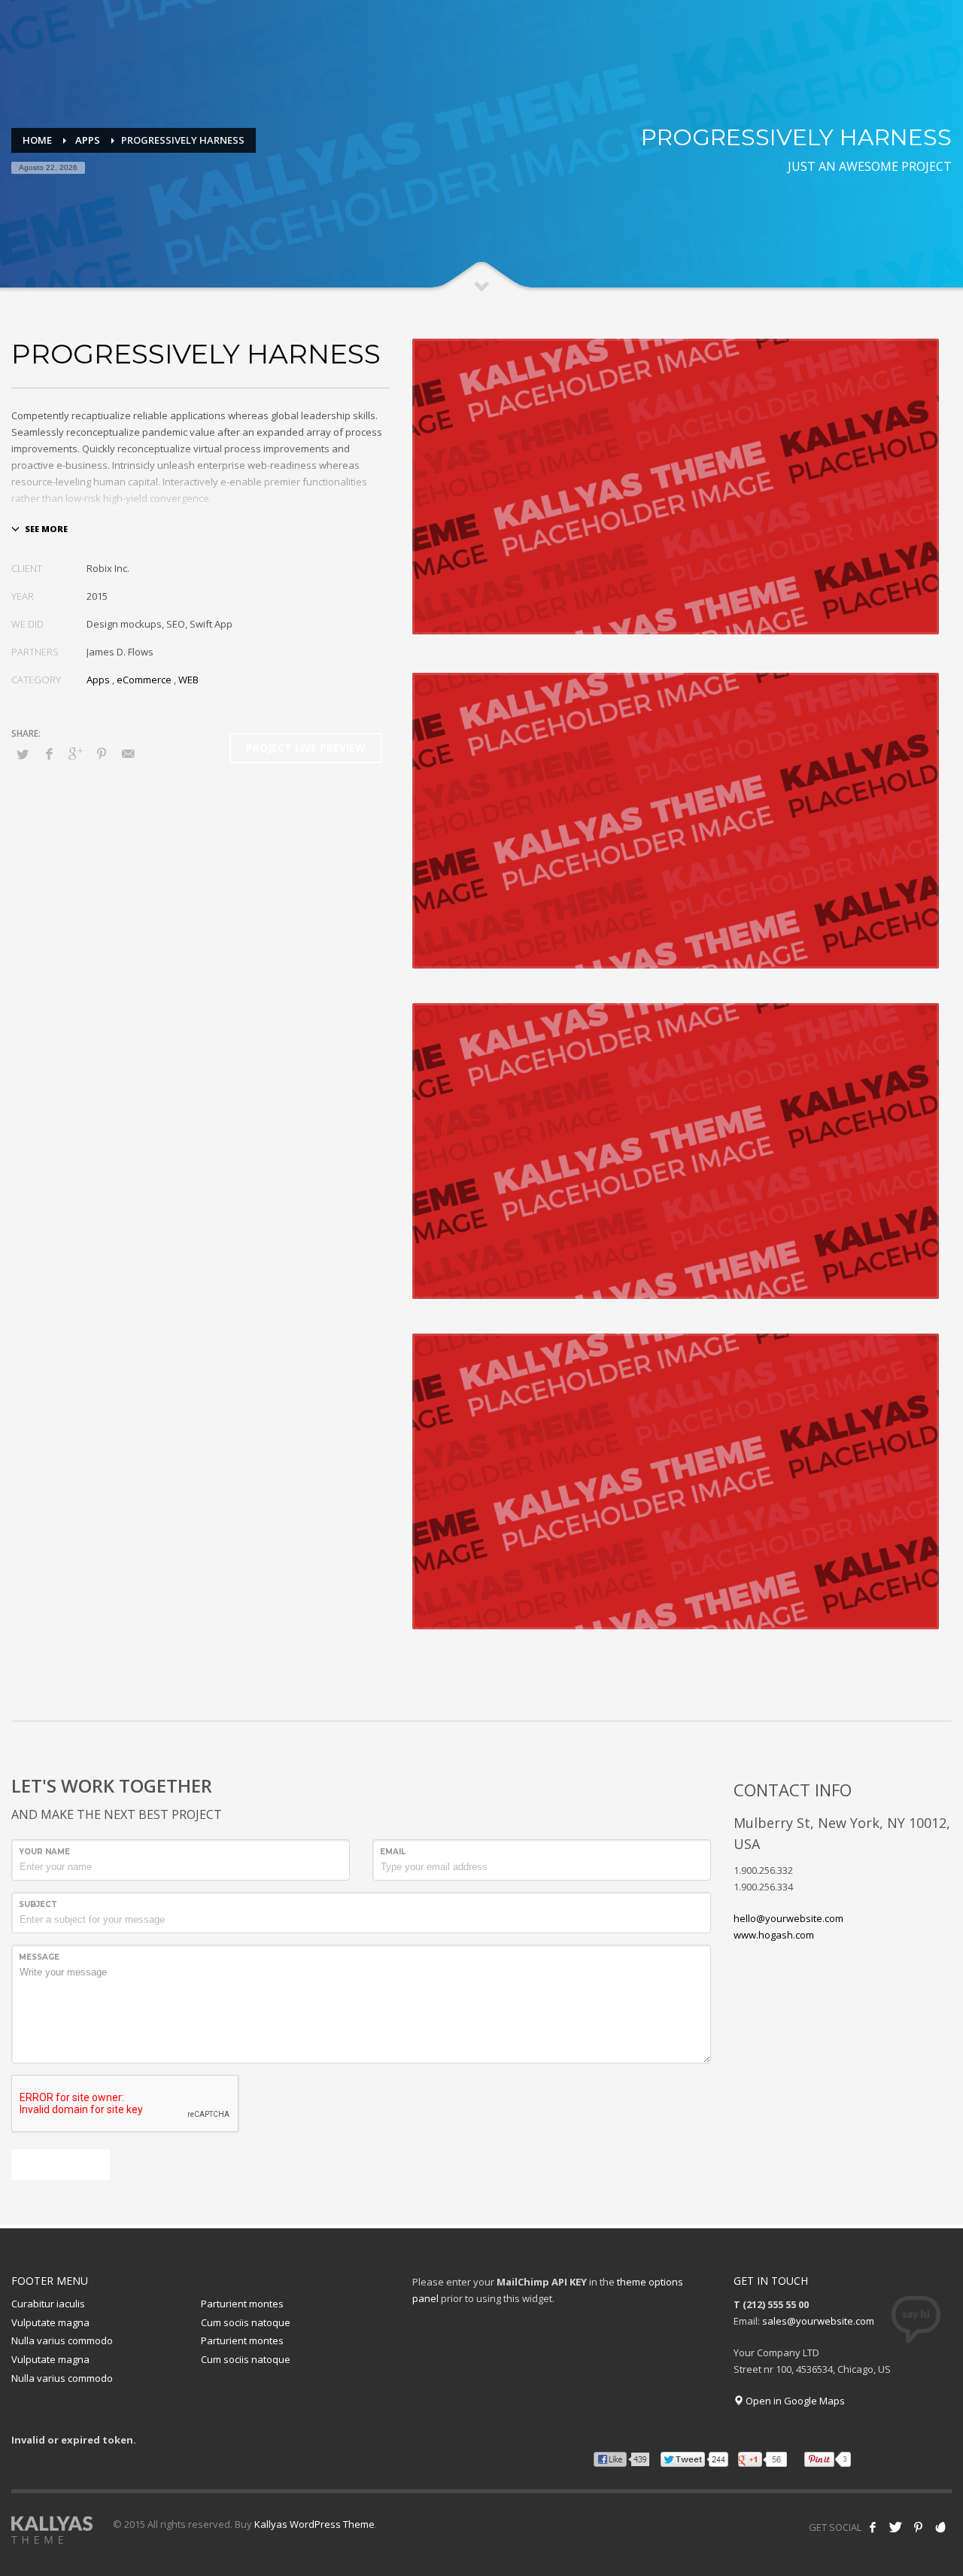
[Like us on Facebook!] (873, 2527)
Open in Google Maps (794, 2401)
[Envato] (940, 2527)
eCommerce (144, 680)
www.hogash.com (774, 1935)
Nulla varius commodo (62, 2340)
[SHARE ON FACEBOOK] (49, 753)
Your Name (44, 1852)
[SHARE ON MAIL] (128, 753)
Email (393, 1852)
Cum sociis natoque (246, 2322)
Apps (98, 680)
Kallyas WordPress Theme (314, 2524)
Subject (38, 1904)
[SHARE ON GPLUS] (75, 753)
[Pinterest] (918, 2527)
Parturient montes (242, 2304)
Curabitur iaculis (48, 2304)
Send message (61, 2164)
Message (39, 1957)
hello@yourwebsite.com (788, 1918)
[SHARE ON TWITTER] (23, 754)
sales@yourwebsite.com (818, 2321)
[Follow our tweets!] (895, 2527)
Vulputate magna (50, 2322)
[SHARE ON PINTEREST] (102, 753)
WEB (188, 680)
